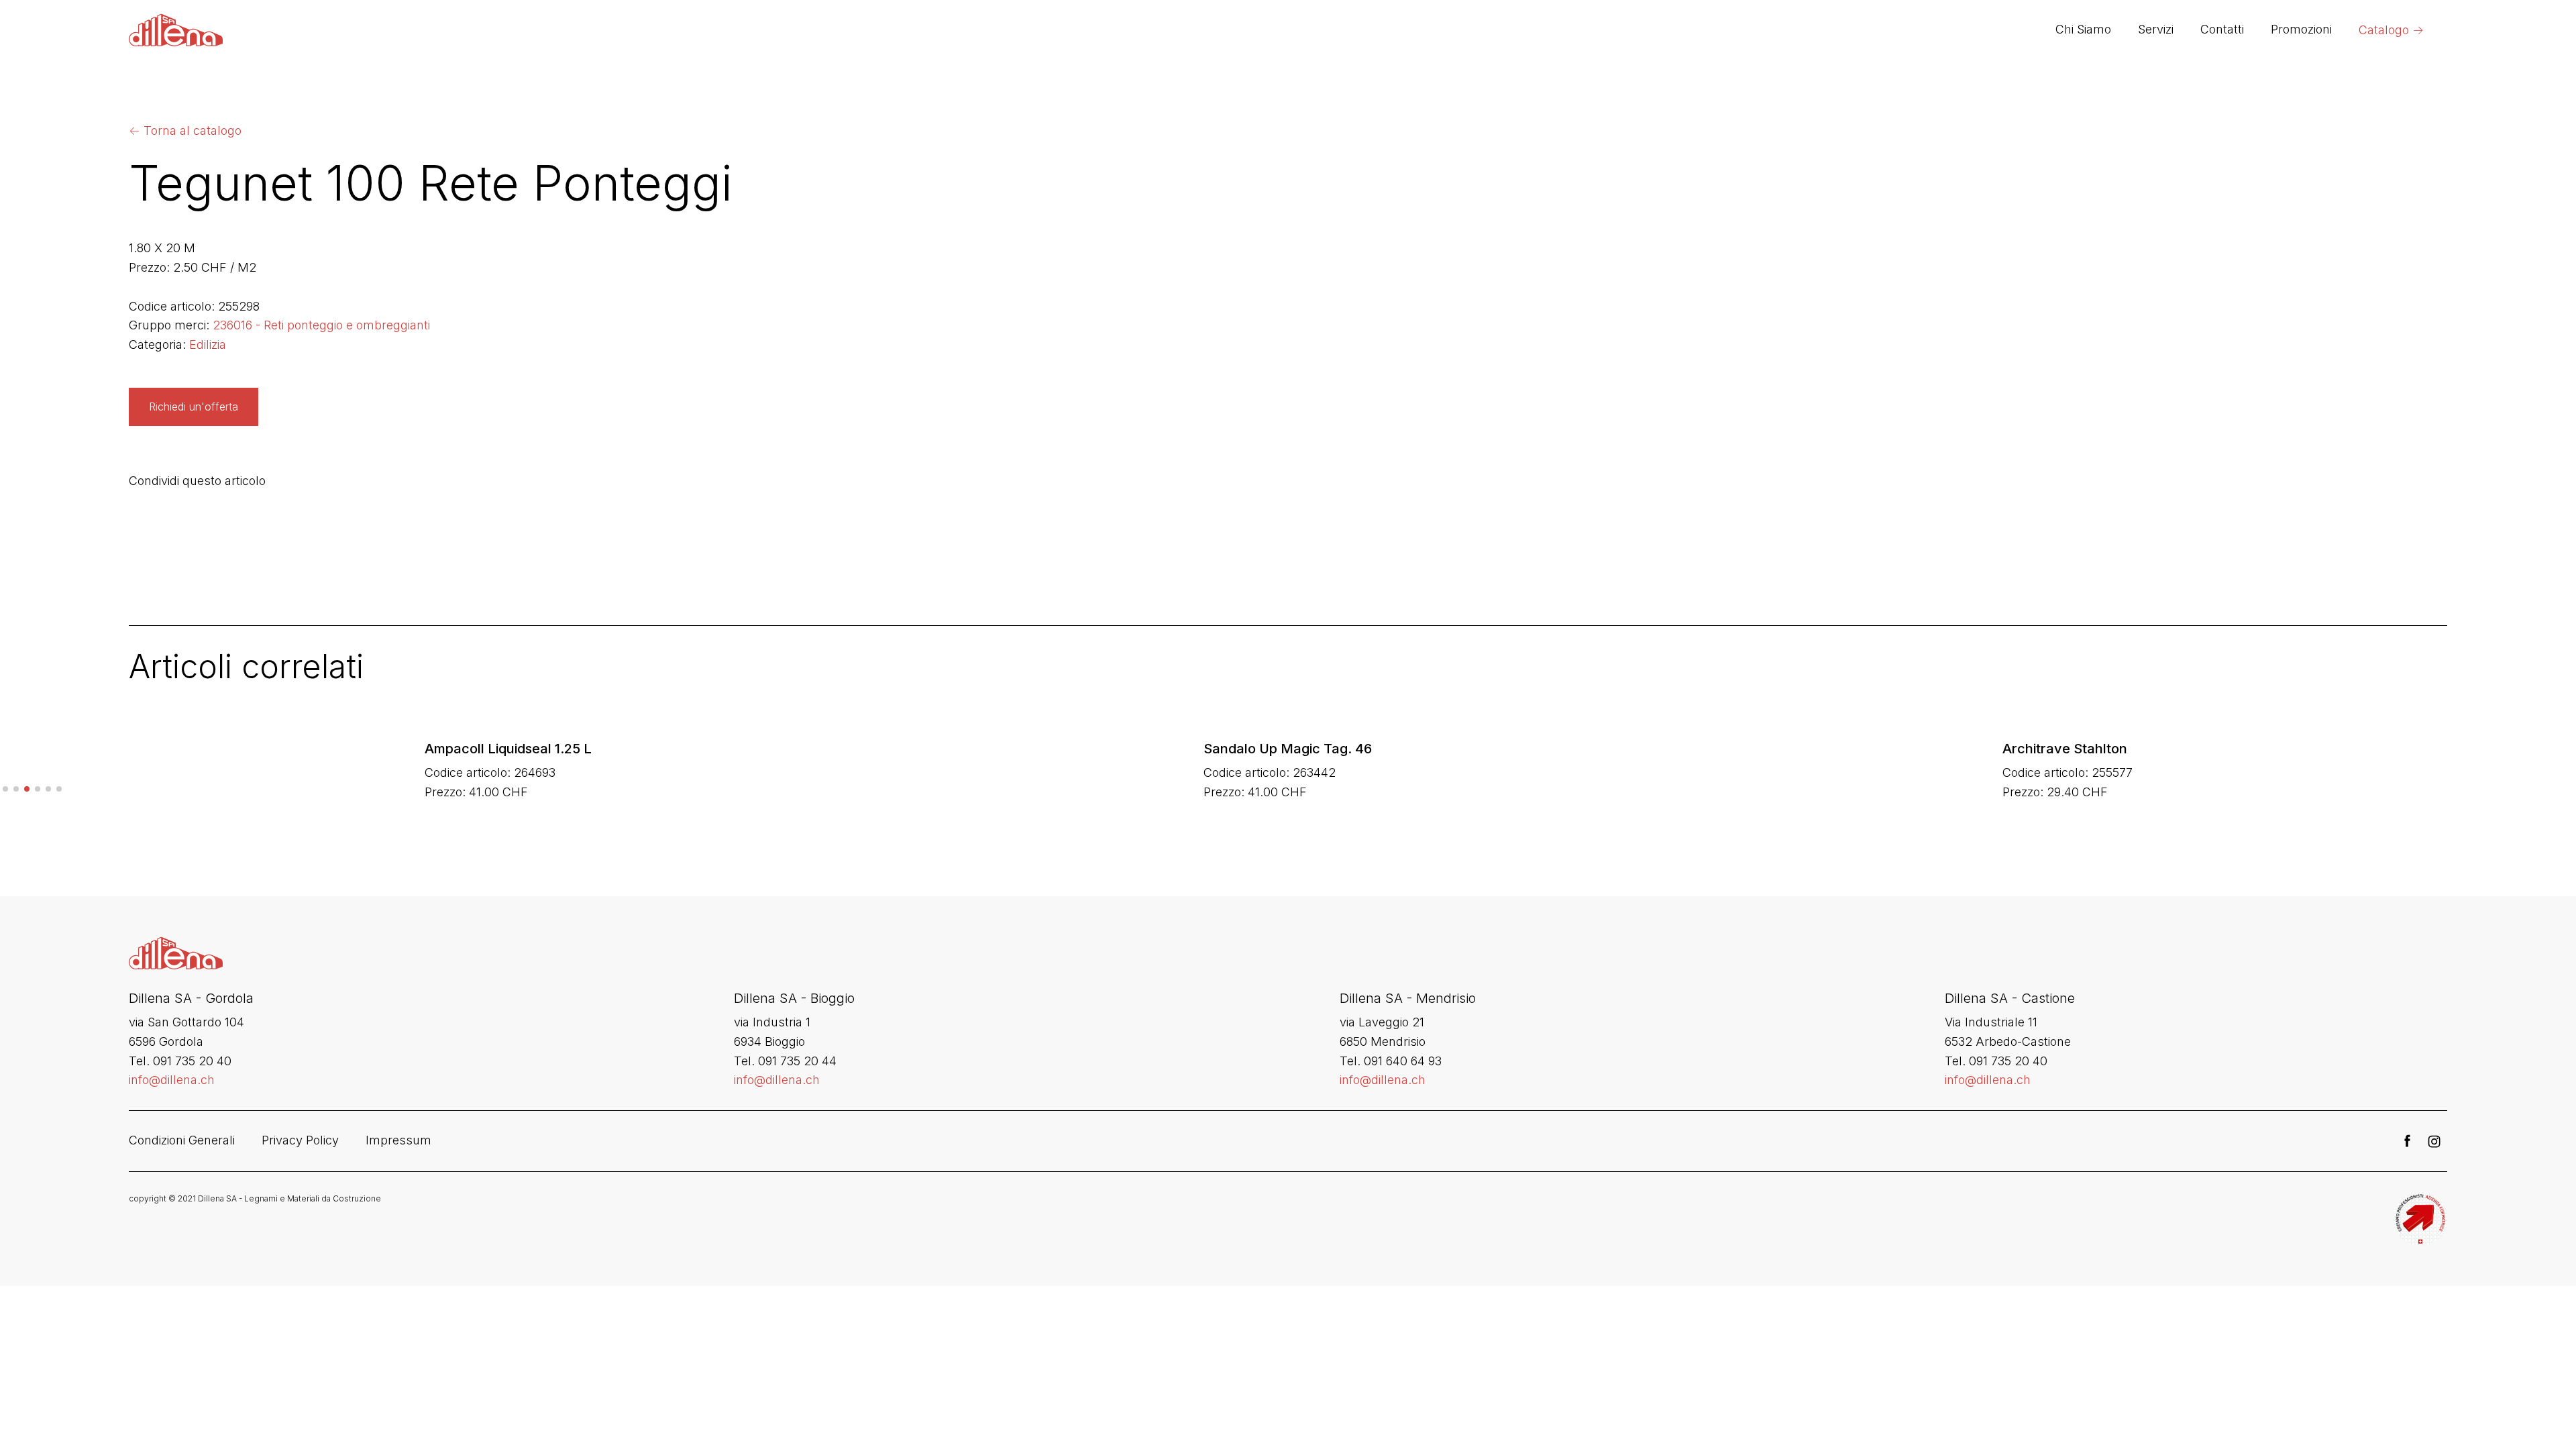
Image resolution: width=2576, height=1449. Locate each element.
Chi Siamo (2083, 29)
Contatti (2222, 29)
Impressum (398, 1140)
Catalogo (2391, 30)
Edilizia (208, 344)
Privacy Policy (300, 1140)
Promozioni (2301, 29)
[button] (5, 789)
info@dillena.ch (172, 1080)
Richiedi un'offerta (194, 407)
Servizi (2156, 29)
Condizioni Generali (182, 1140)
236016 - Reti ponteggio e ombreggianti (321, 325)
